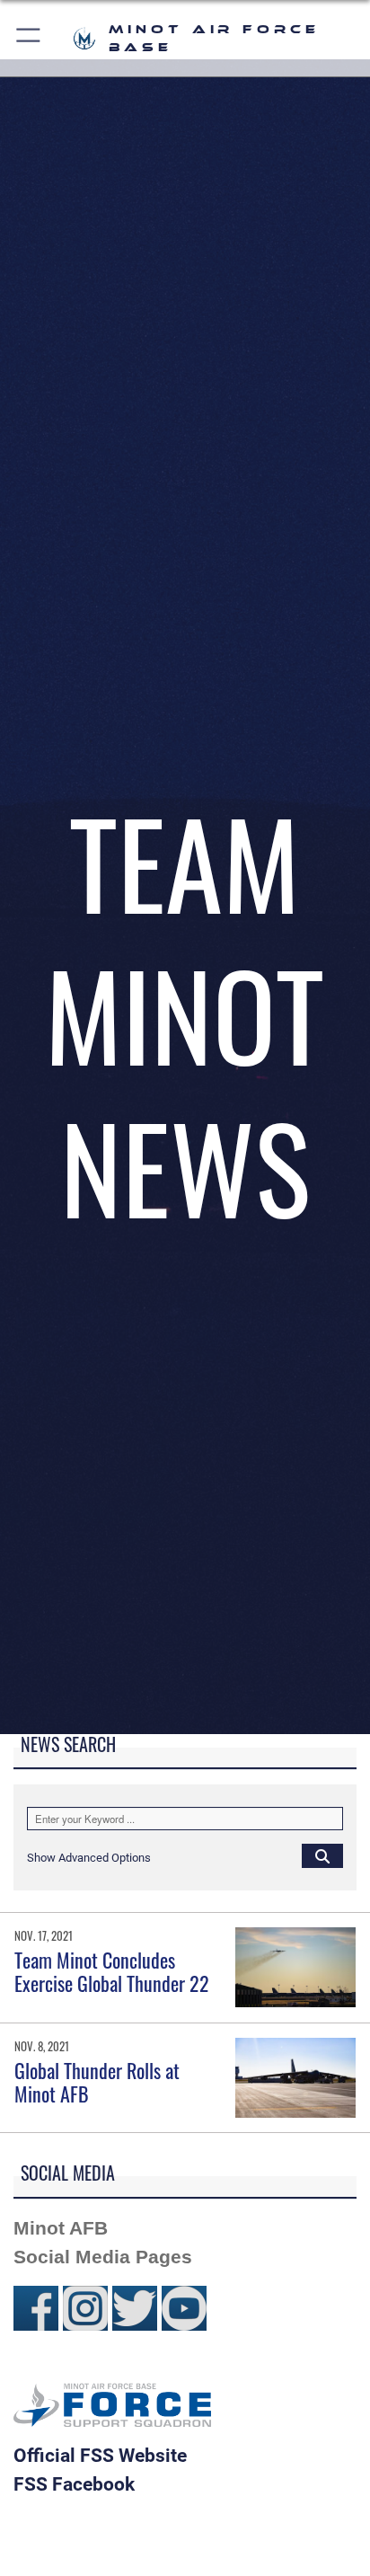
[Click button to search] (322, 1855)
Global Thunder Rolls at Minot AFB (97, 2082)
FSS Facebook (74, 2484)
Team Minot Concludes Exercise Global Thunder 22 (112, 1971)
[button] (29, 38)
